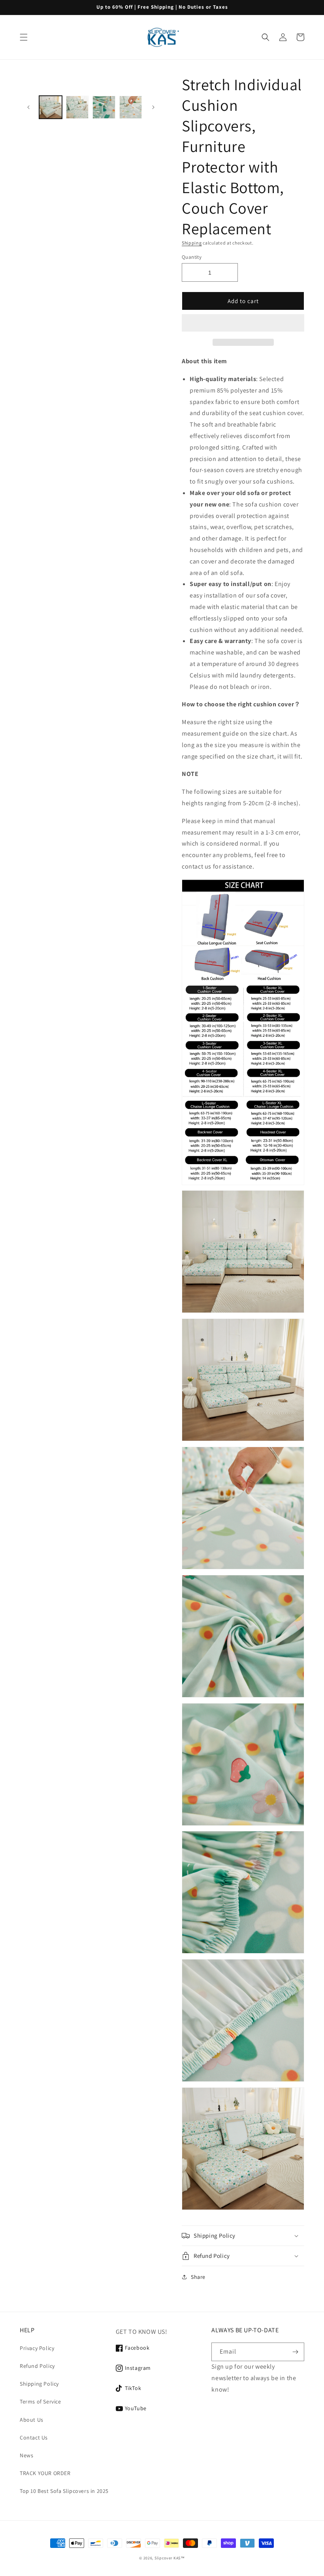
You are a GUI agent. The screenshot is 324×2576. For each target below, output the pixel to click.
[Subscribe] (295, 2352)
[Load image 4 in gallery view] (131, 107)
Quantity (192, 257)
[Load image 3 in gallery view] (104, 107)
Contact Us (34, 2438)
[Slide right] (153, 107)
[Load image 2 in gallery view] (77, 107)
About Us (32, 2420)
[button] (243, 323)
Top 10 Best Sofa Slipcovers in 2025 (64, 2491)
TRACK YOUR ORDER (45, 2473)
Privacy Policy (37, 2348)
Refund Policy (37, 2366)
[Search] (266, 37)
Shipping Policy (39, 2384)
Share (198, 2277)
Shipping (192, 243)
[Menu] (24, 37)
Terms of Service (40, 2401)
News (26, 2455)
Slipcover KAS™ (170, 2558)
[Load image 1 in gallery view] (51, 107)
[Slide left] (28, 107)
